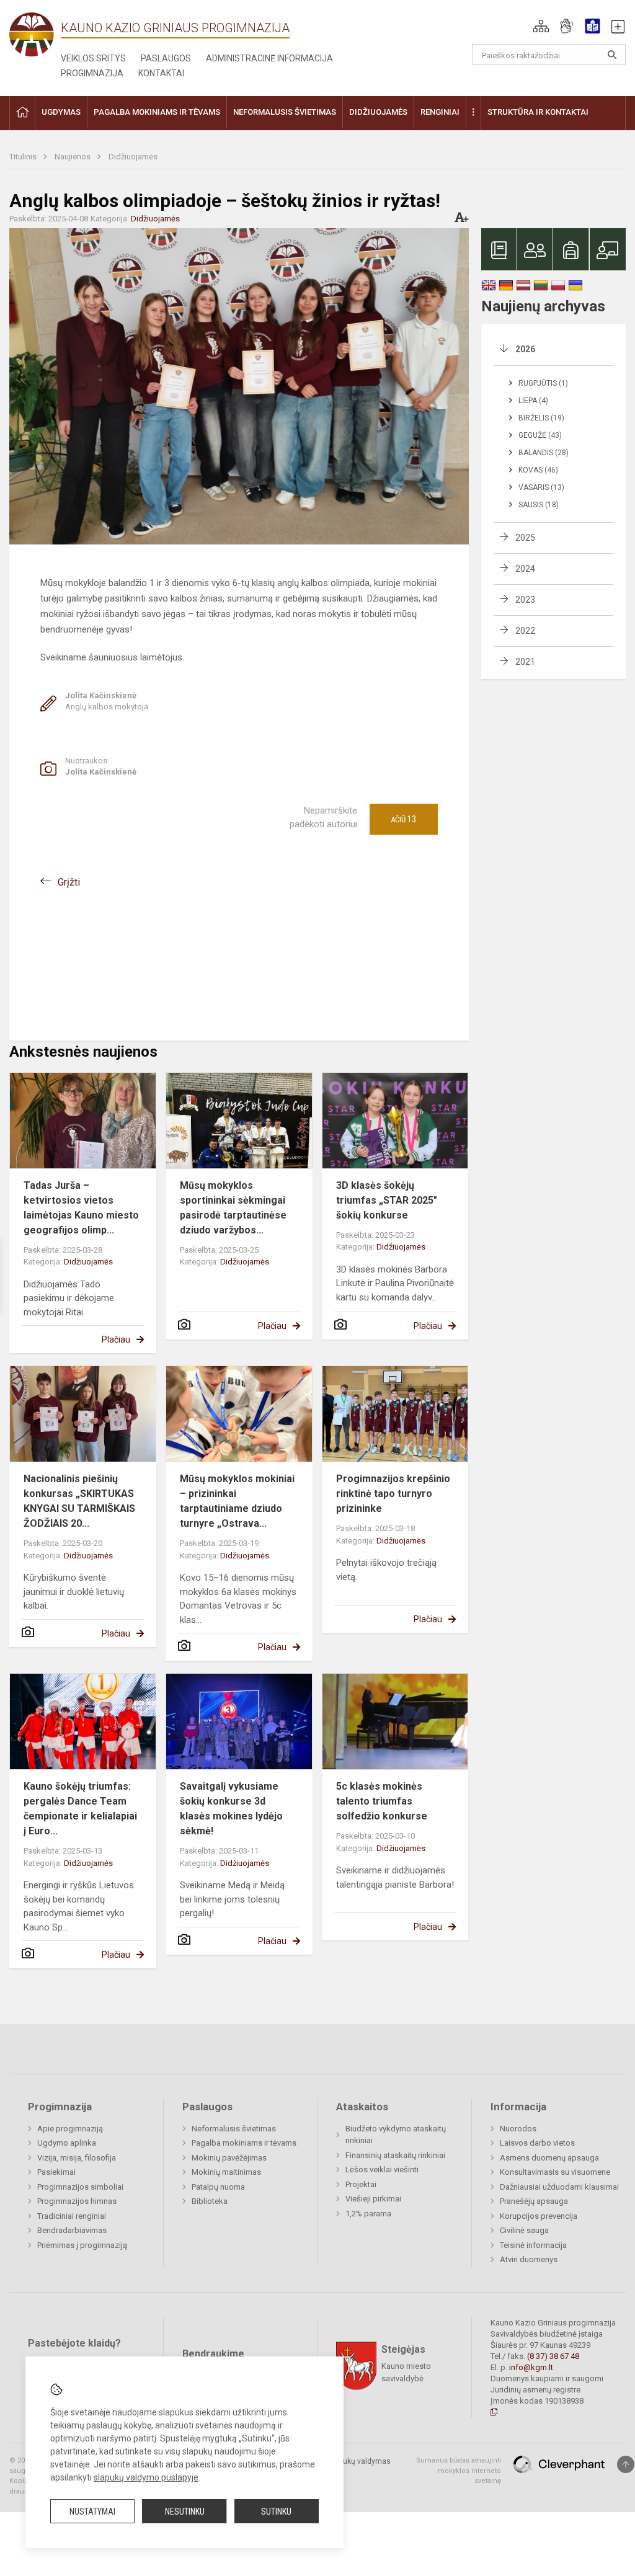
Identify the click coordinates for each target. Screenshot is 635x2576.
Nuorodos (518, 2129)
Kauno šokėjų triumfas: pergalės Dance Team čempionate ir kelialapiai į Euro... (80, 1809)
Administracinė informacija (269, 58)
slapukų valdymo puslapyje (146, 2477)
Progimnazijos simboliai (80, 2187)
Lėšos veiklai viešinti (382, 2170)
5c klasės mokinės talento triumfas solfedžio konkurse (382, 1801)
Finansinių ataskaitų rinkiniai (395, 2155)
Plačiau (116, 1339)
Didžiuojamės (133, 157)
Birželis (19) (541, 418)
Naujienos (73, 157)
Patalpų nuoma (218, 2187)
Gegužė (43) (540, 435)
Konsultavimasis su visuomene (555, 2172)
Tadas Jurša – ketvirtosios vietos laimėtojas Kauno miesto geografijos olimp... (81, 1208)
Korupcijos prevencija (539, 2216)
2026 (525, 349)
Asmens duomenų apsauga (549, 2158)
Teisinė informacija (533, 2245)
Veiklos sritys (93, 58)
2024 (525, 569)
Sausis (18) (539, 505)
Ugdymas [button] (61, 112)
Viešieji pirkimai (373, 2199)
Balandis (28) (544, 453)
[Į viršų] (626, 2464)
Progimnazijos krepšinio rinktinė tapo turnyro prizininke (393, 1494)
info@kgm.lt (531, 2367)
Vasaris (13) (541, 487)
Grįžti (69, 882)
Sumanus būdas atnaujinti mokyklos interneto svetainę (459, 2471)
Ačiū (403, 819)
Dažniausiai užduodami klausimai (559, 2187)
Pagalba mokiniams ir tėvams (244, 2143)
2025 (525, 538)
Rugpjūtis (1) (543, 383)
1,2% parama (368, 2214)
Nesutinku (185, 2512)
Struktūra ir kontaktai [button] (538, 112)
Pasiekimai (56, 2172)
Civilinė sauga (524, 2230)
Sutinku (276, 2512)
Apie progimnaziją (70, 2129)
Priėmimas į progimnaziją (82, 2245)
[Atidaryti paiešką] (612, 55)
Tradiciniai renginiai (72, 2216)
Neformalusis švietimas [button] (285, 112)
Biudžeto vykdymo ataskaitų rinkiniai (396, 2135)
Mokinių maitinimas (226, 2172)
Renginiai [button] (440, 112)
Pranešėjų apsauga (534, 2201)
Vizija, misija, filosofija (77, 2158)
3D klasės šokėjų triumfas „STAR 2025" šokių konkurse (387, 1200)
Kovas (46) (538, 470)
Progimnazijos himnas (77, 2201)
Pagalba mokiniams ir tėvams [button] (157, 112)
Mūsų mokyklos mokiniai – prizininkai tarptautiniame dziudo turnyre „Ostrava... (237, 1501)
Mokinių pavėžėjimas (229, 2158)
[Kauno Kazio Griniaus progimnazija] (35, 34)
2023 (525, 600)
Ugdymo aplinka (67, 2143)
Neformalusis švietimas (234, 2129)
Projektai (361, 2184)
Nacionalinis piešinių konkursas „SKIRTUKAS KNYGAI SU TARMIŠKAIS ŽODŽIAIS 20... (79, 1501)
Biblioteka (210, 2201)
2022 (525, 631)
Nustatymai (92, 2512)
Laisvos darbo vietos (537, 2143)
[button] (541, 26)
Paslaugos (166, 58)
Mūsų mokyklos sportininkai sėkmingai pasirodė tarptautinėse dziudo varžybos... (233, 1208)
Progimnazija (92, 73)
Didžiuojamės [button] (378, 112)
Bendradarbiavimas (72, 2230)
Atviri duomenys (529, 2259)
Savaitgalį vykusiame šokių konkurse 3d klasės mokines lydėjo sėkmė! (231, 1809)
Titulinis (24, 157)
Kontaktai (161, 73)
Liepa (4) (533, 401)
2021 (525, 662)
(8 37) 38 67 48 (553, 2356)
